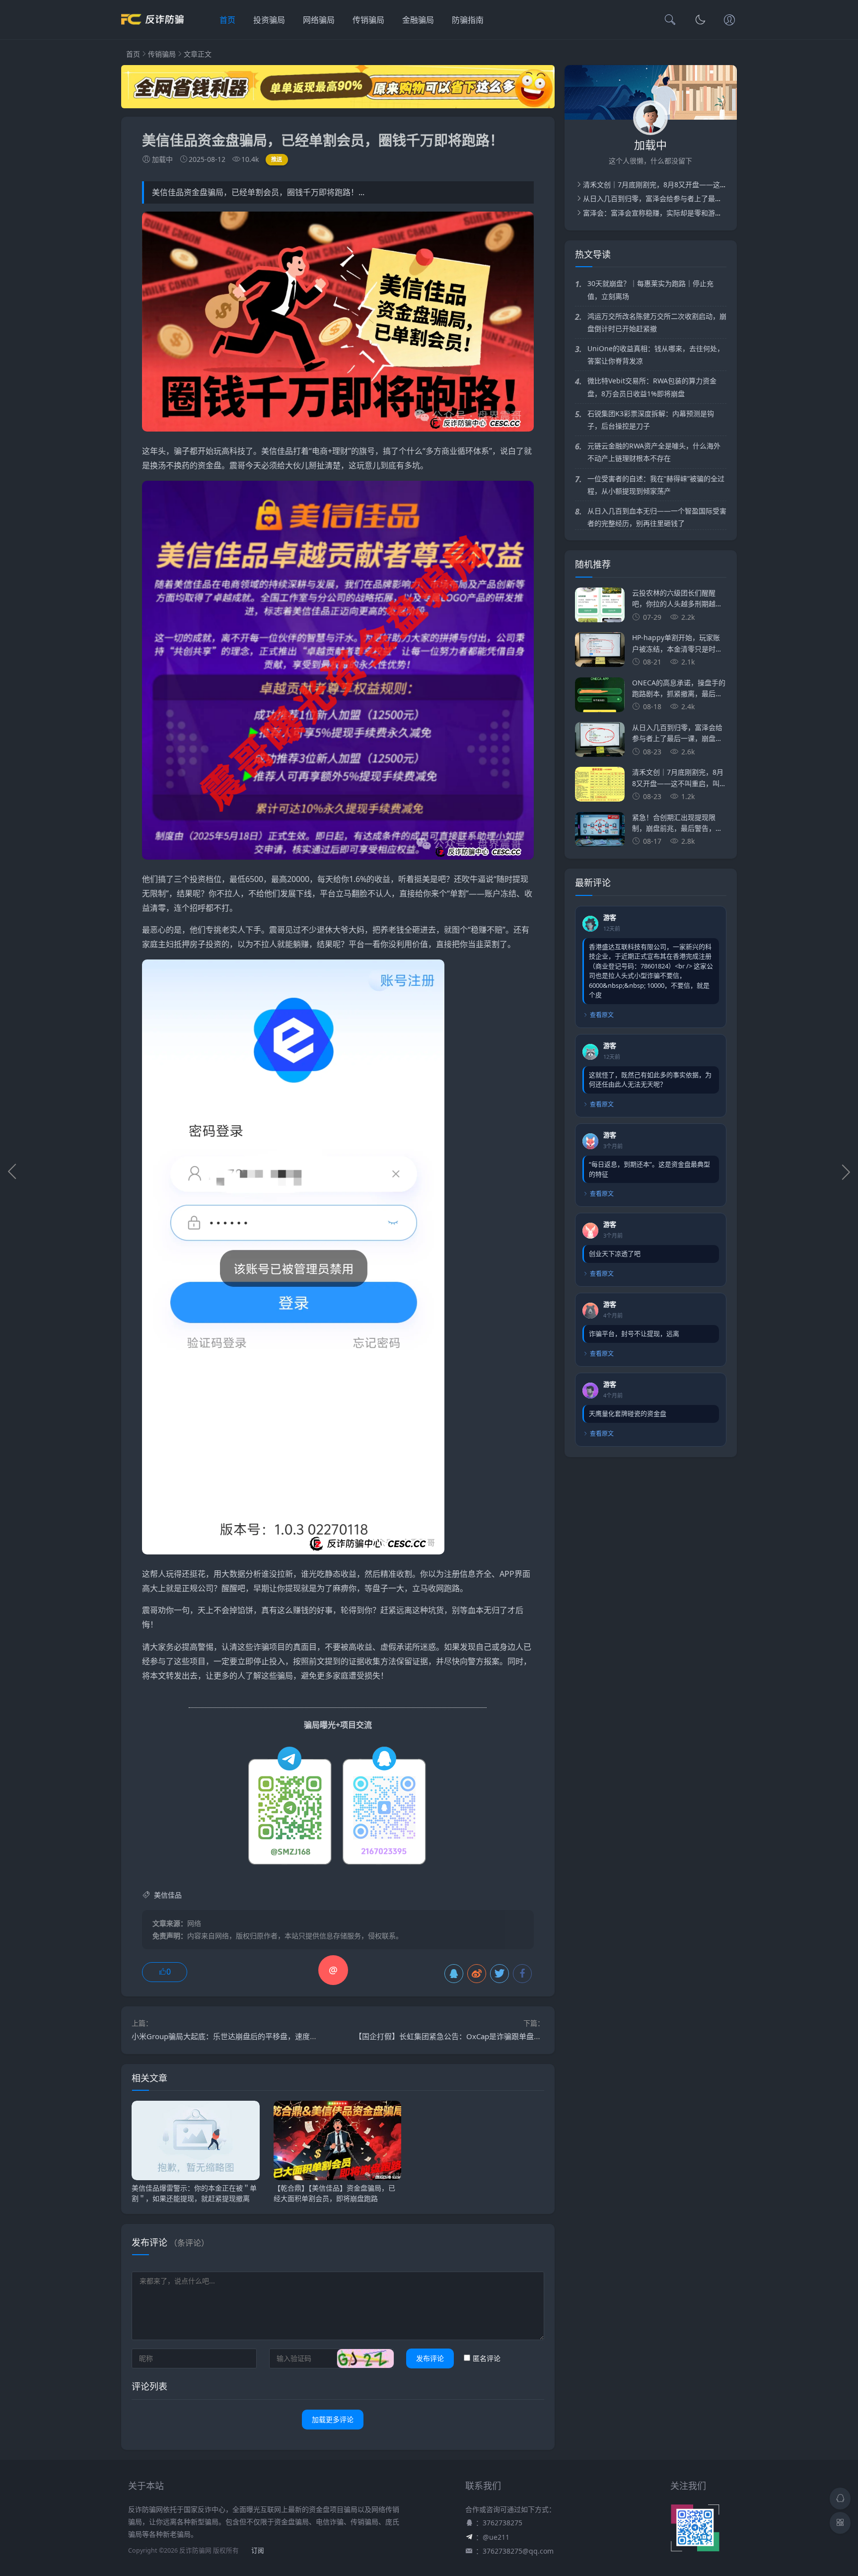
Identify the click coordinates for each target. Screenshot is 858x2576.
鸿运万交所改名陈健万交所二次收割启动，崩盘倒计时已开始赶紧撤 (657, 322)
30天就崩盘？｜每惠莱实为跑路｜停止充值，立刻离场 (650, 290)
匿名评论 (487, 2358)
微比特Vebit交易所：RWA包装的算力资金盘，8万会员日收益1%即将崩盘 (652, 387)
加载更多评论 (333, 2419)
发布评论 (430, 2358)
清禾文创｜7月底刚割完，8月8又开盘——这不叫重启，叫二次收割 (686, 184)
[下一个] (846, 1172)
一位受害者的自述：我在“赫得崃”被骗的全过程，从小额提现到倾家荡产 (656, 485)
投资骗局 (269, 20)
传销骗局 (368, 20)
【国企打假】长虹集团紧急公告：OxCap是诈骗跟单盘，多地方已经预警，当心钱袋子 (496, 2036)
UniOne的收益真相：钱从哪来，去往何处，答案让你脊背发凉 (656, 355)
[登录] (729, 21)
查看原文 (602, 1015)
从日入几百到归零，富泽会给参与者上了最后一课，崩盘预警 (677, 198)
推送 (277, 159)
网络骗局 (319, 20)
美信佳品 (277, 451)
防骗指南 (468, 20)
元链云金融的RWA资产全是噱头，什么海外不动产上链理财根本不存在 (654, 452)
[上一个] (12, 1172)
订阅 (258, 2550)
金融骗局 (418, 20)
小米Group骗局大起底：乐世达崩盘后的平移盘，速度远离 (228, 2036)
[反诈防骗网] (152, 30)
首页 (227, 20)
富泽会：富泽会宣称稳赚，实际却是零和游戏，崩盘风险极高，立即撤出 (694, 213)
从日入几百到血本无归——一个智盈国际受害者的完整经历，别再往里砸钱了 (657, 517)
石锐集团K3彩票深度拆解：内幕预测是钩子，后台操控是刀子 (651, 420)
